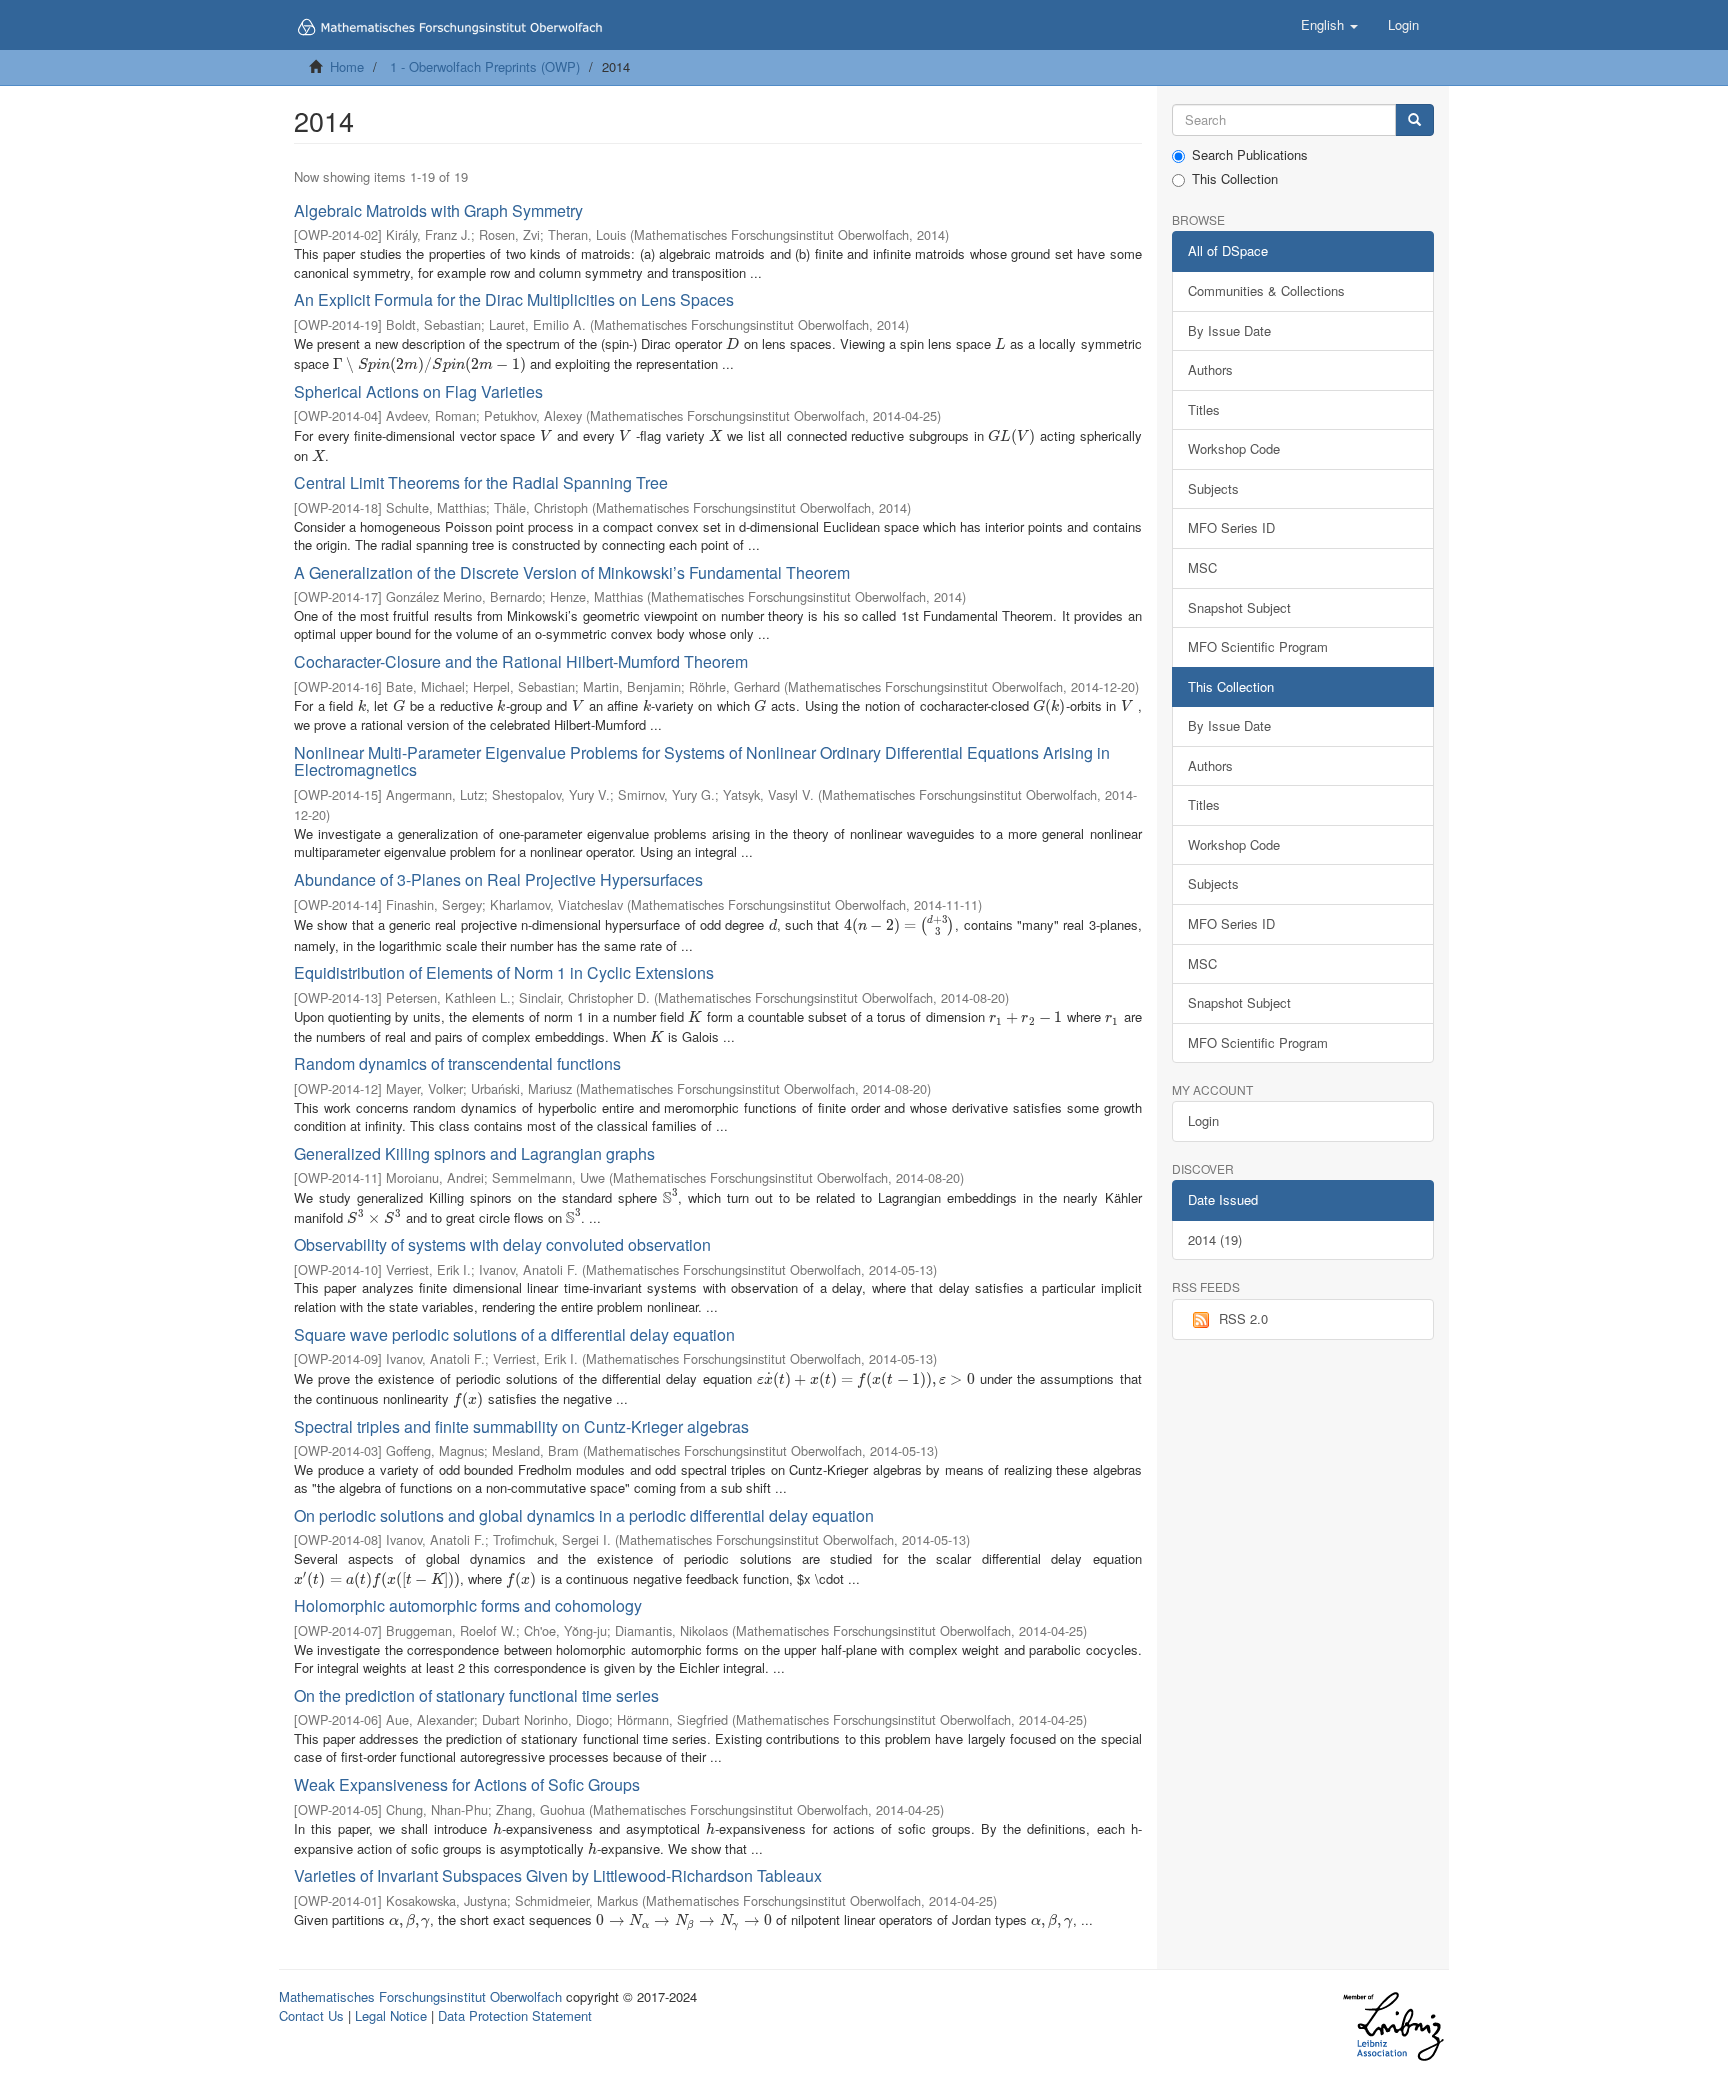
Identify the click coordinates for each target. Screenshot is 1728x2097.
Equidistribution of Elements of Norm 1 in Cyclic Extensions (504, 972)
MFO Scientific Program (1258, 646)
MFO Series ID (1231, 527)
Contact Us (311, 2015)
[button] (1329, 25)
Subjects (1213, 488)
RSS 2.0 (1243, 1318)
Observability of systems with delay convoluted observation (502, 1244)
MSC (1202, 567)
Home (347, 66)
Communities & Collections (1266, 290)
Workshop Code (1234, 448)
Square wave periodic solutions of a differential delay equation (514, 1334)
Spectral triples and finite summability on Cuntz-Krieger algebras (521, 1426)
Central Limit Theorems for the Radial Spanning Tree (481, 482)
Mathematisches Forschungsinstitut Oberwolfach (420, 1996)
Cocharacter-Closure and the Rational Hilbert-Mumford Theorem (521, 661)
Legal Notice (391, 2015)
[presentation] (732, 343)
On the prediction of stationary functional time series (476, 1695)
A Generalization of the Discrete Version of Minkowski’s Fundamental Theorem (572, 572)
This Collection (1235, 179)
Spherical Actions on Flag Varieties (418, 391)
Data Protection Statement (515, 2015)
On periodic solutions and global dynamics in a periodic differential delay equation (584, 1515)
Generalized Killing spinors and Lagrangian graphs (474, 1153)
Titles (1204, 409)
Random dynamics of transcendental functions (457, 1063)
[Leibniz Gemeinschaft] (1392, 2026)
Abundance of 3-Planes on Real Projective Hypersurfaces (498, 879)
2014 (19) (1215, 1239)
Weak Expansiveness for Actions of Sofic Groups (467, 1784)
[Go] (1414, 120)
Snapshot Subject (1239, 607)
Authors (1210, 369)
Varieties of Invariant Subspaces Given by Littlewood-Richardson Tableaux (558, 1875)
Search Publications (1250, 155)
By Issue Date (1229, 330)
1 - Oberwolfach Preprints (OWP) (485, 66)
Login (1203, 1120)
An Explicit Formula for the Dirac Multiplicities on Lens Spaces (514, 299)
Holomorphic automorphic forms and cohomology (468, 1605)
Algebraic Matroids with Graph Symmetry (438, 210)
